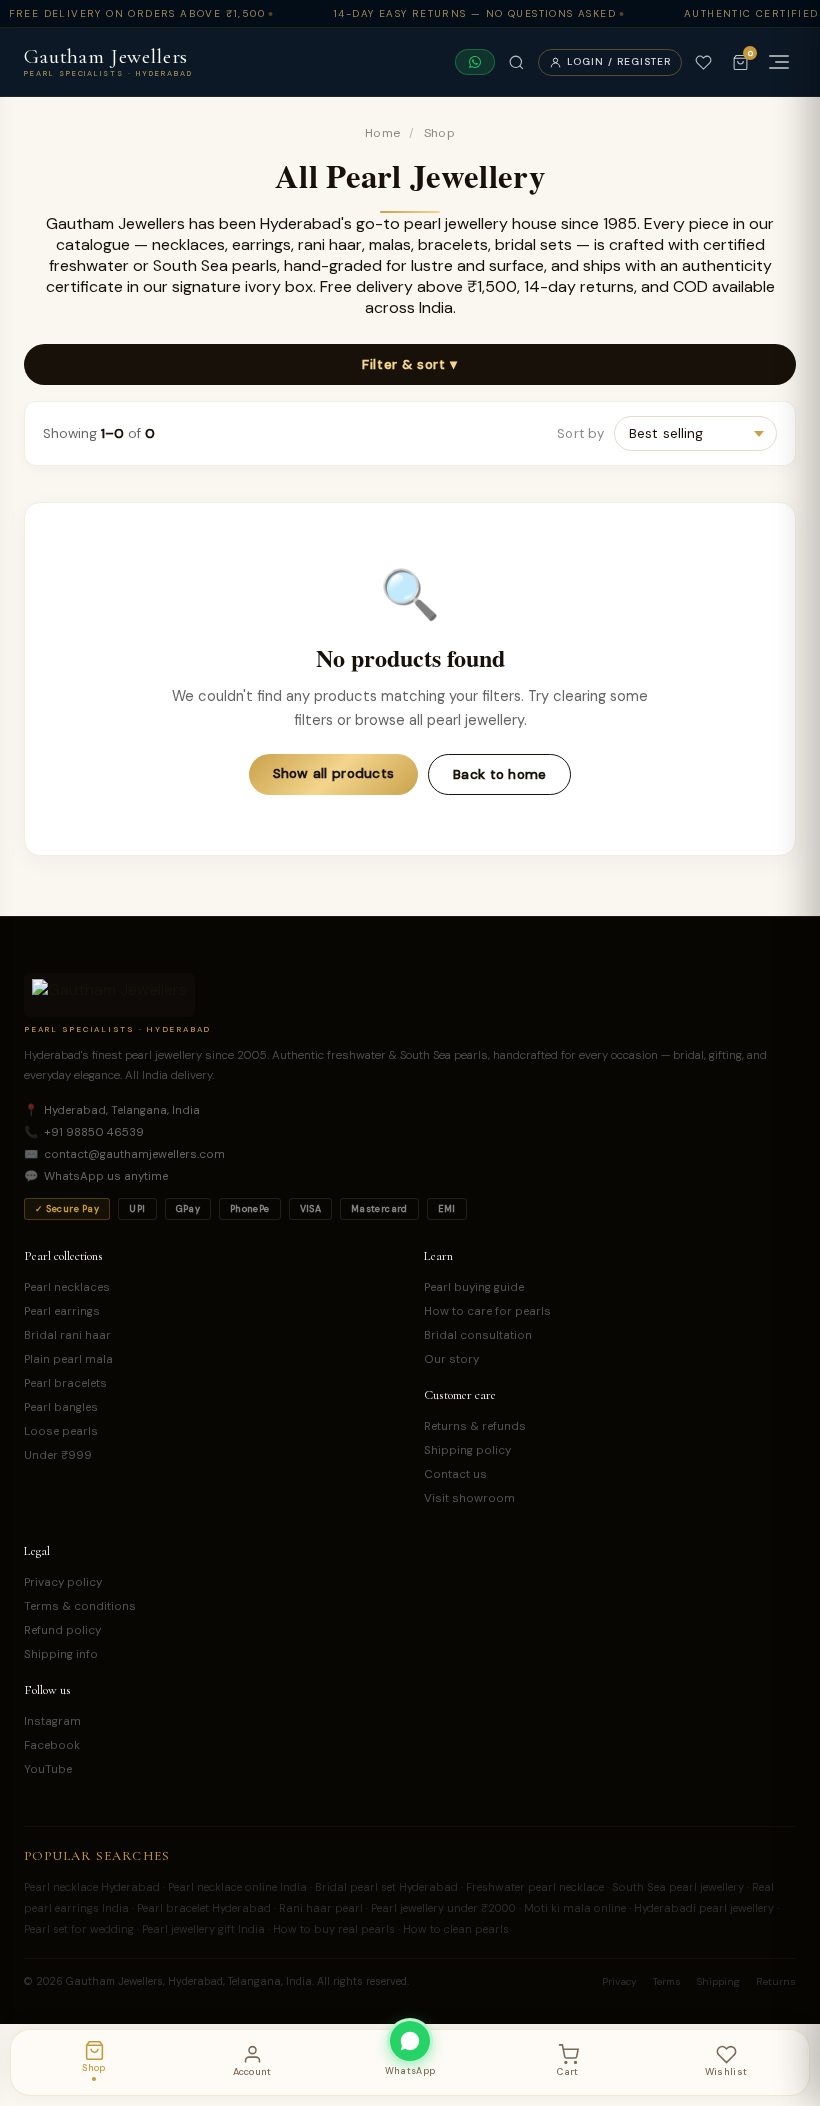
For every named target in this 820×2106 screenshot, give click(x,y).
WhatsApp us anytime (96, 1176)
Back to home (499, 774)
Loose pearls (61, 1431)
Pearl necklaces (67, 1287)
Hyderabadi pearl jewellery (704, 1908)
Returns (776, 1981)
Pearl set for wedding (79, 1929)
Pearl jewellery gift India (203, 1929)
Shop (439, 133)
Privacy (619, 1981)
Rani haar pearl (321, 1908)
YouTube (48, 1769)
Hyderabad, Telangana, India (112, 1110)
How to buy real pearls (334, 1929)
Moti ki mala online (575, 1908)
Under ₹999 (58, 1455)
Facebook (52, 1745)
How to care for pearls (487, 1311)
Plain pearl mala (68, 1359)
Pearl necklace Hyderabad (92, 1887)
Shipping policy (467, 1450)
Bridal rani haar (67, 1335)
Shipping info (61, 1654)
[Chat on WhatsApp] (475, 62)
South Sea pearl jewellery (678, 1887)
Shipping (718, 1981)
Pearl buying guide (474, 1287)
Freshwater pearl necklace (535, 1887)
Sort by (580, 433)
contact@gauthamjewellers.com (124, 1154)
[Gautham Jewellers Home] (109, 995)
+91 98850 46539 (84, 1132)
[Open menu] (779, 62)
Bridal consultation (478, 1335)
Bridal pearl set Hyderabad (386, 1887)
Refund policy (62, 1630)
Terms (667, 1981)
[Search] (516, 62)
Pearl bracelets (65, 1383)
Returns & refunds (475, 1426)
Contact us (455, 1474)
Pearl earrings (62, 1311)
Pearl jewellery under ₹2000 (443, 1908)
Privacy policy (63, 1582)
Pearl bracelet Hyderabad (204, 1908)
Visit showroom (469, 1498)
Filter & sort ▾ (409, 364)
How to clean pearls (456, 1929)
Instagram (52, 1721)
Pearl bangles (61, 1407)
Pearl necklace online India (237, 1887)
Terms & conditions (80, 1606)
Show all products (334, 773)
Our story (451, 1359)
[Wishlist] (703, 62)
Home (382, 133)
